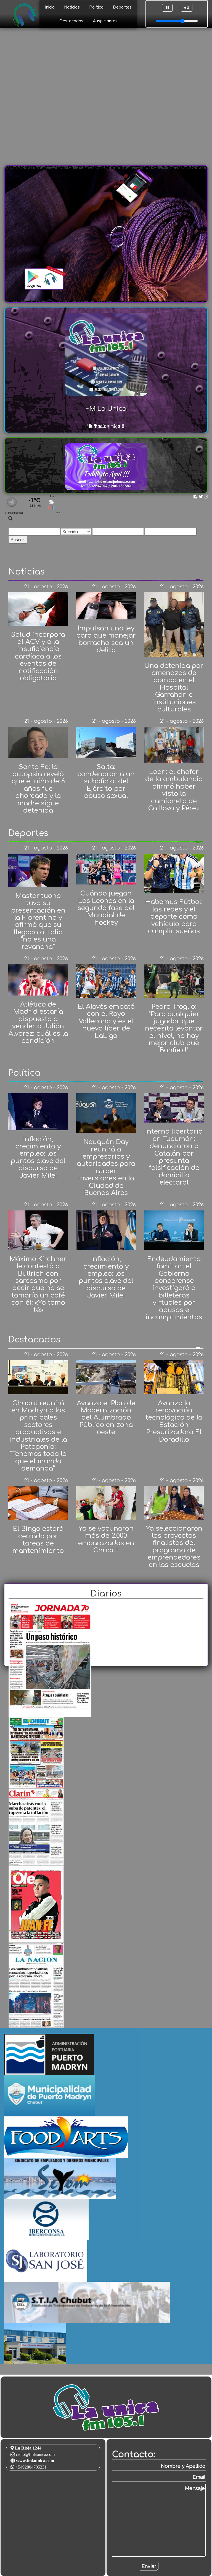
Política (96, 7)
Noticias (72, 7)
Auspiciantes (105, 21)
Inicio (50, 7)
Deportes (122, 7)
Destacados (71, 21)
